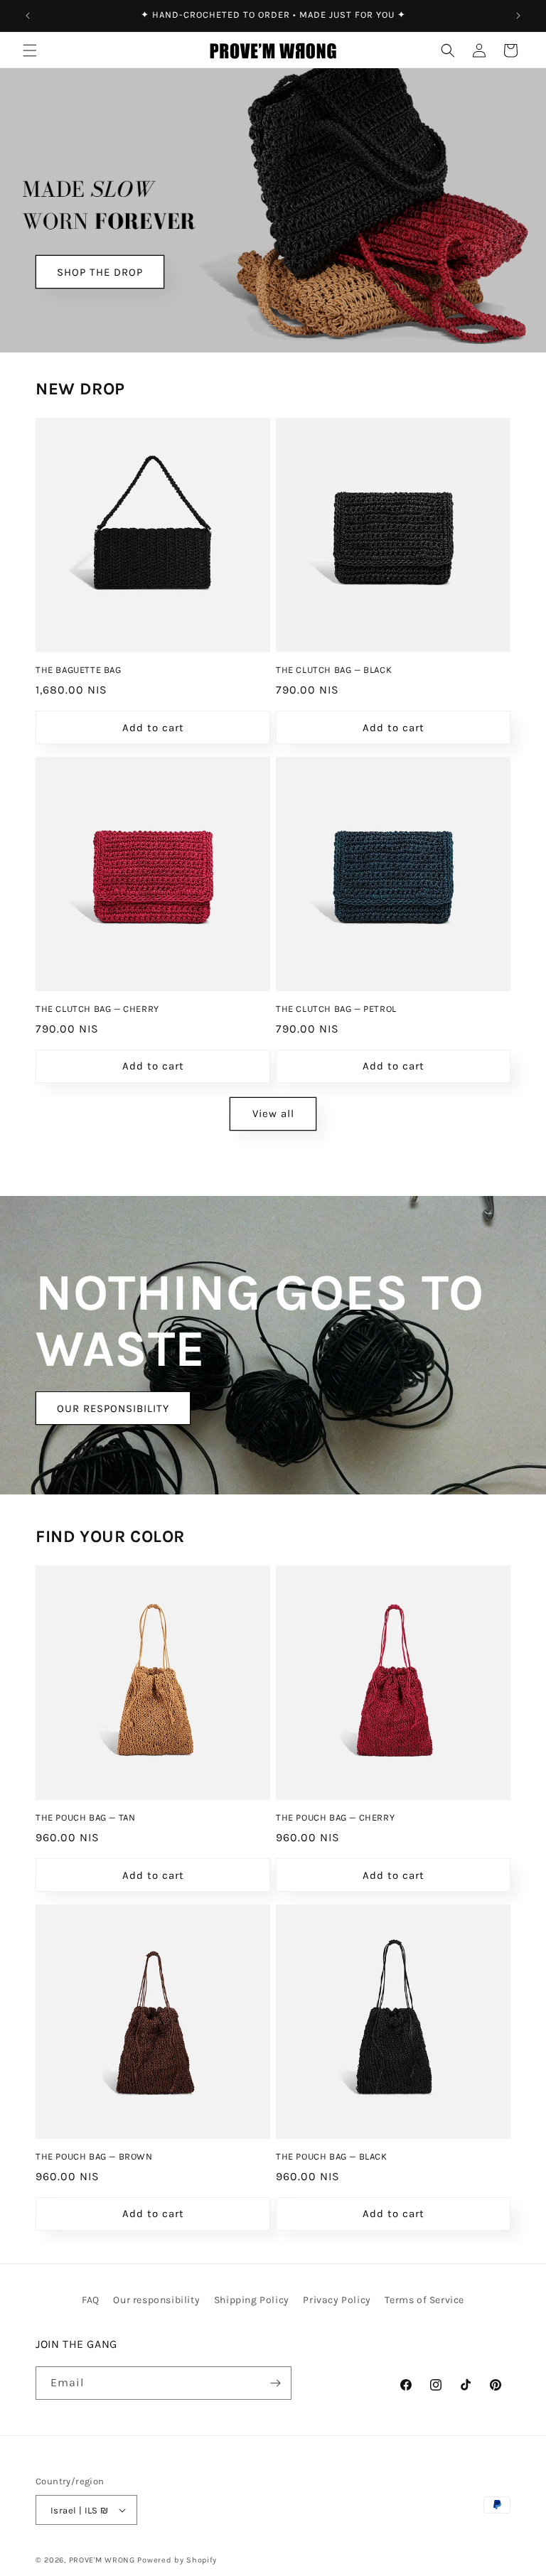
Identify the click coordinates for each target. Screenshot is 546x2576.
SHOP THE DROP (100, 272)
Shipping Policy (252, 2300)
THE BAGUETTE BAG (79, 670)
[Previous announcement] (28, 16)
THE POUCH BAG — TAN (85, 1817)
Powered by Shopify (177, 2560)
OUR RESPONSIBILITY (113, 1408)
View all (273, 1114)
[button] (30, 50)
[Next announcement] (518, 16)
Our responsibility (156, 2300)
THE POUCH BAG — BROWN (94, 2156)
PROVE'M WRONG (102, 2560)
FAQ (91, 2300)
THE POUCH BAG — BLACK (332, 2156)
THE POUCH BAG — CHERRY (335, 1817)
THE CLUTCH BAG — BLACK (334, 670)
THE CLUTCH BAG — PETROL (336, 1009)
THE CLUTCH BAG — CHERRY (97, 1009)
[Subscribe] (275, 2383)
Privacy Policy (337, 2300)
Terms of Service (424, 2300)
